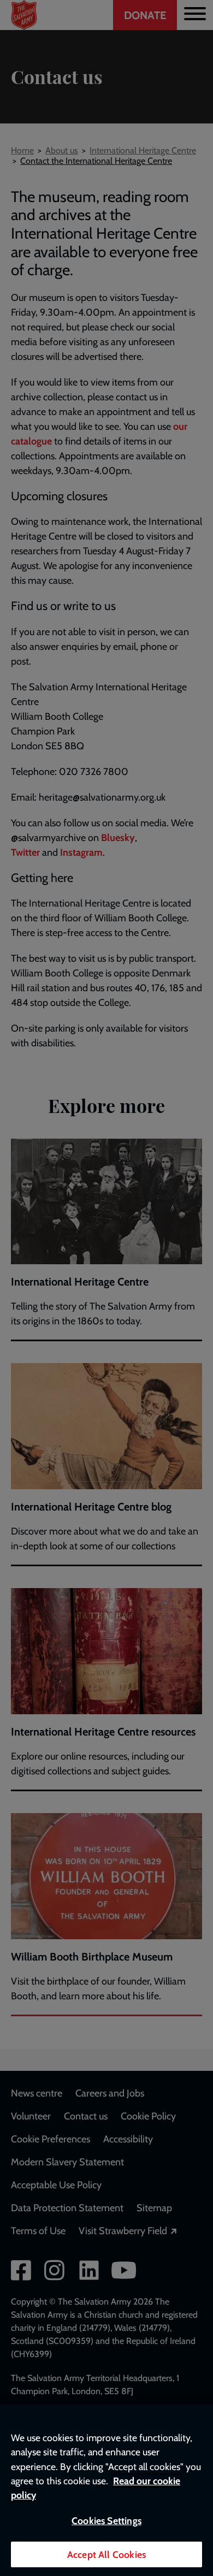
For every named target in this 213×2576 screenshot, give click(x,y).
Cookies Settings (106, 2521)
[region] (106, 2490)
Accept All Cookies (106, 2554)
